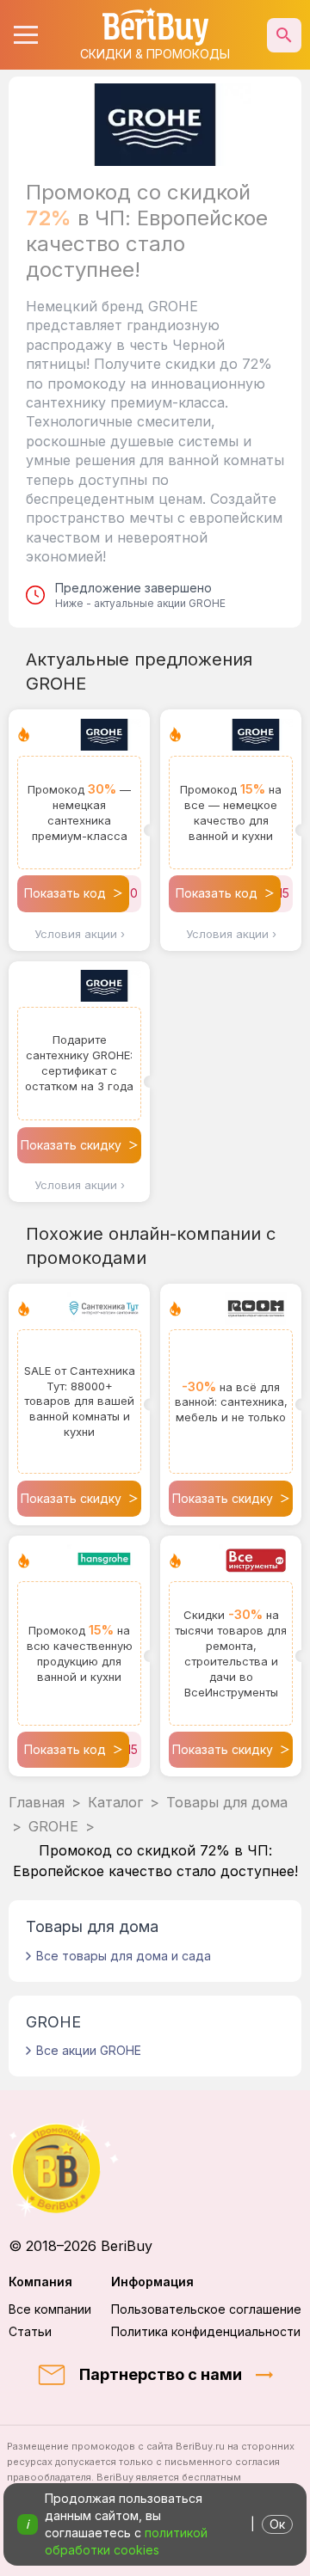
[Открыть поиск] (284, 35)
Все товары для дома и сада (124, 1956)
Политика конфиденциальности (206, 2331)
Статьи (30, 2331)
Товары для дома (227, 1802)
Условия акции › (80, 934)
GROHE (53, 1826)
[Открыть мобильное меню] (26, 35)
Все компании (50, 2309)
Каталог (115, 1802)
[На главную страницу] (155, 2168)
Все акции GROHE (89, 2050)
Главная (37, 1802)
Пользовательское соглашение (206, 2309)
